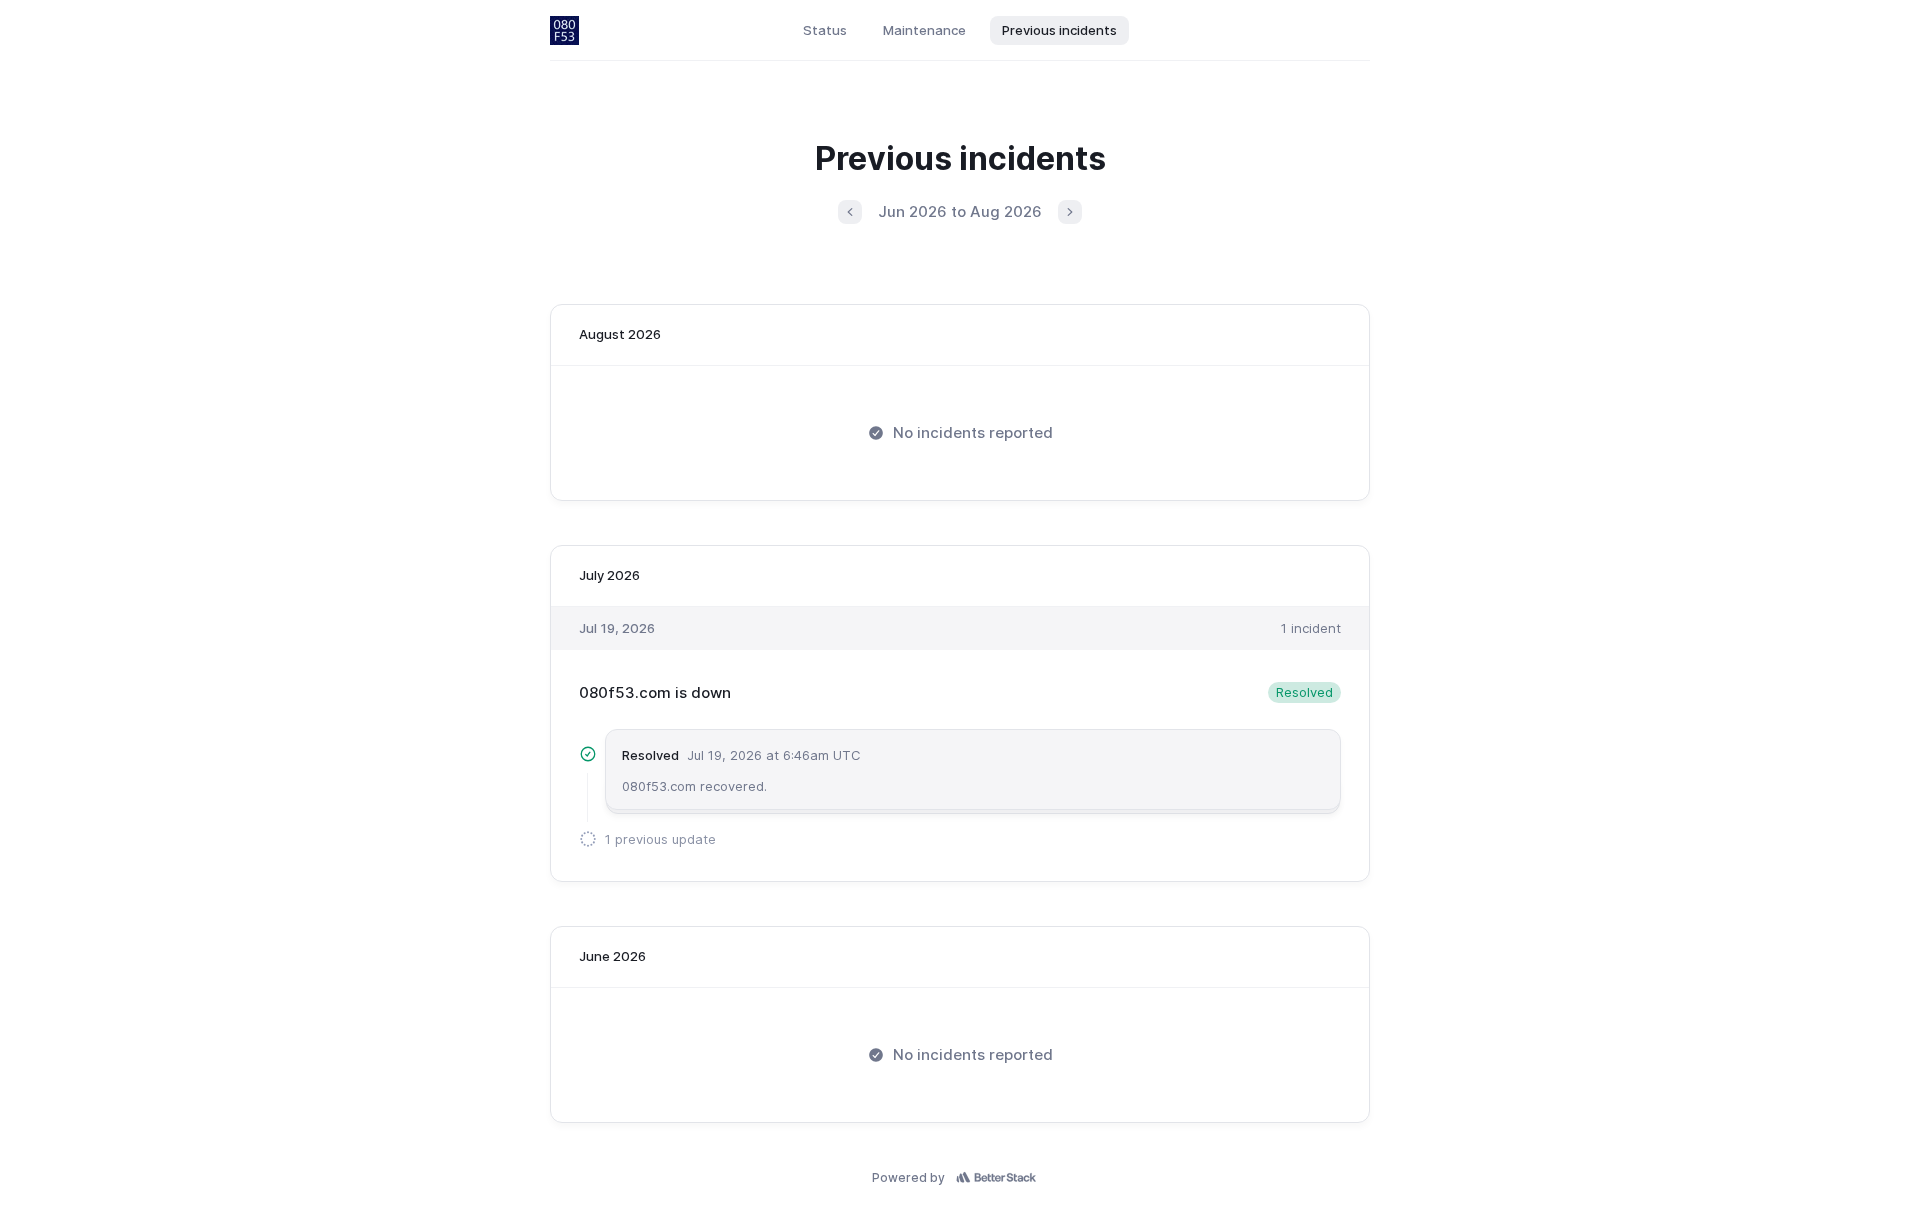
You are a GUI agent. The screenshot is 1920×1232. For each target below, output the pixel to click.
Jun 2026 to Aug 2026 (960, 211)
